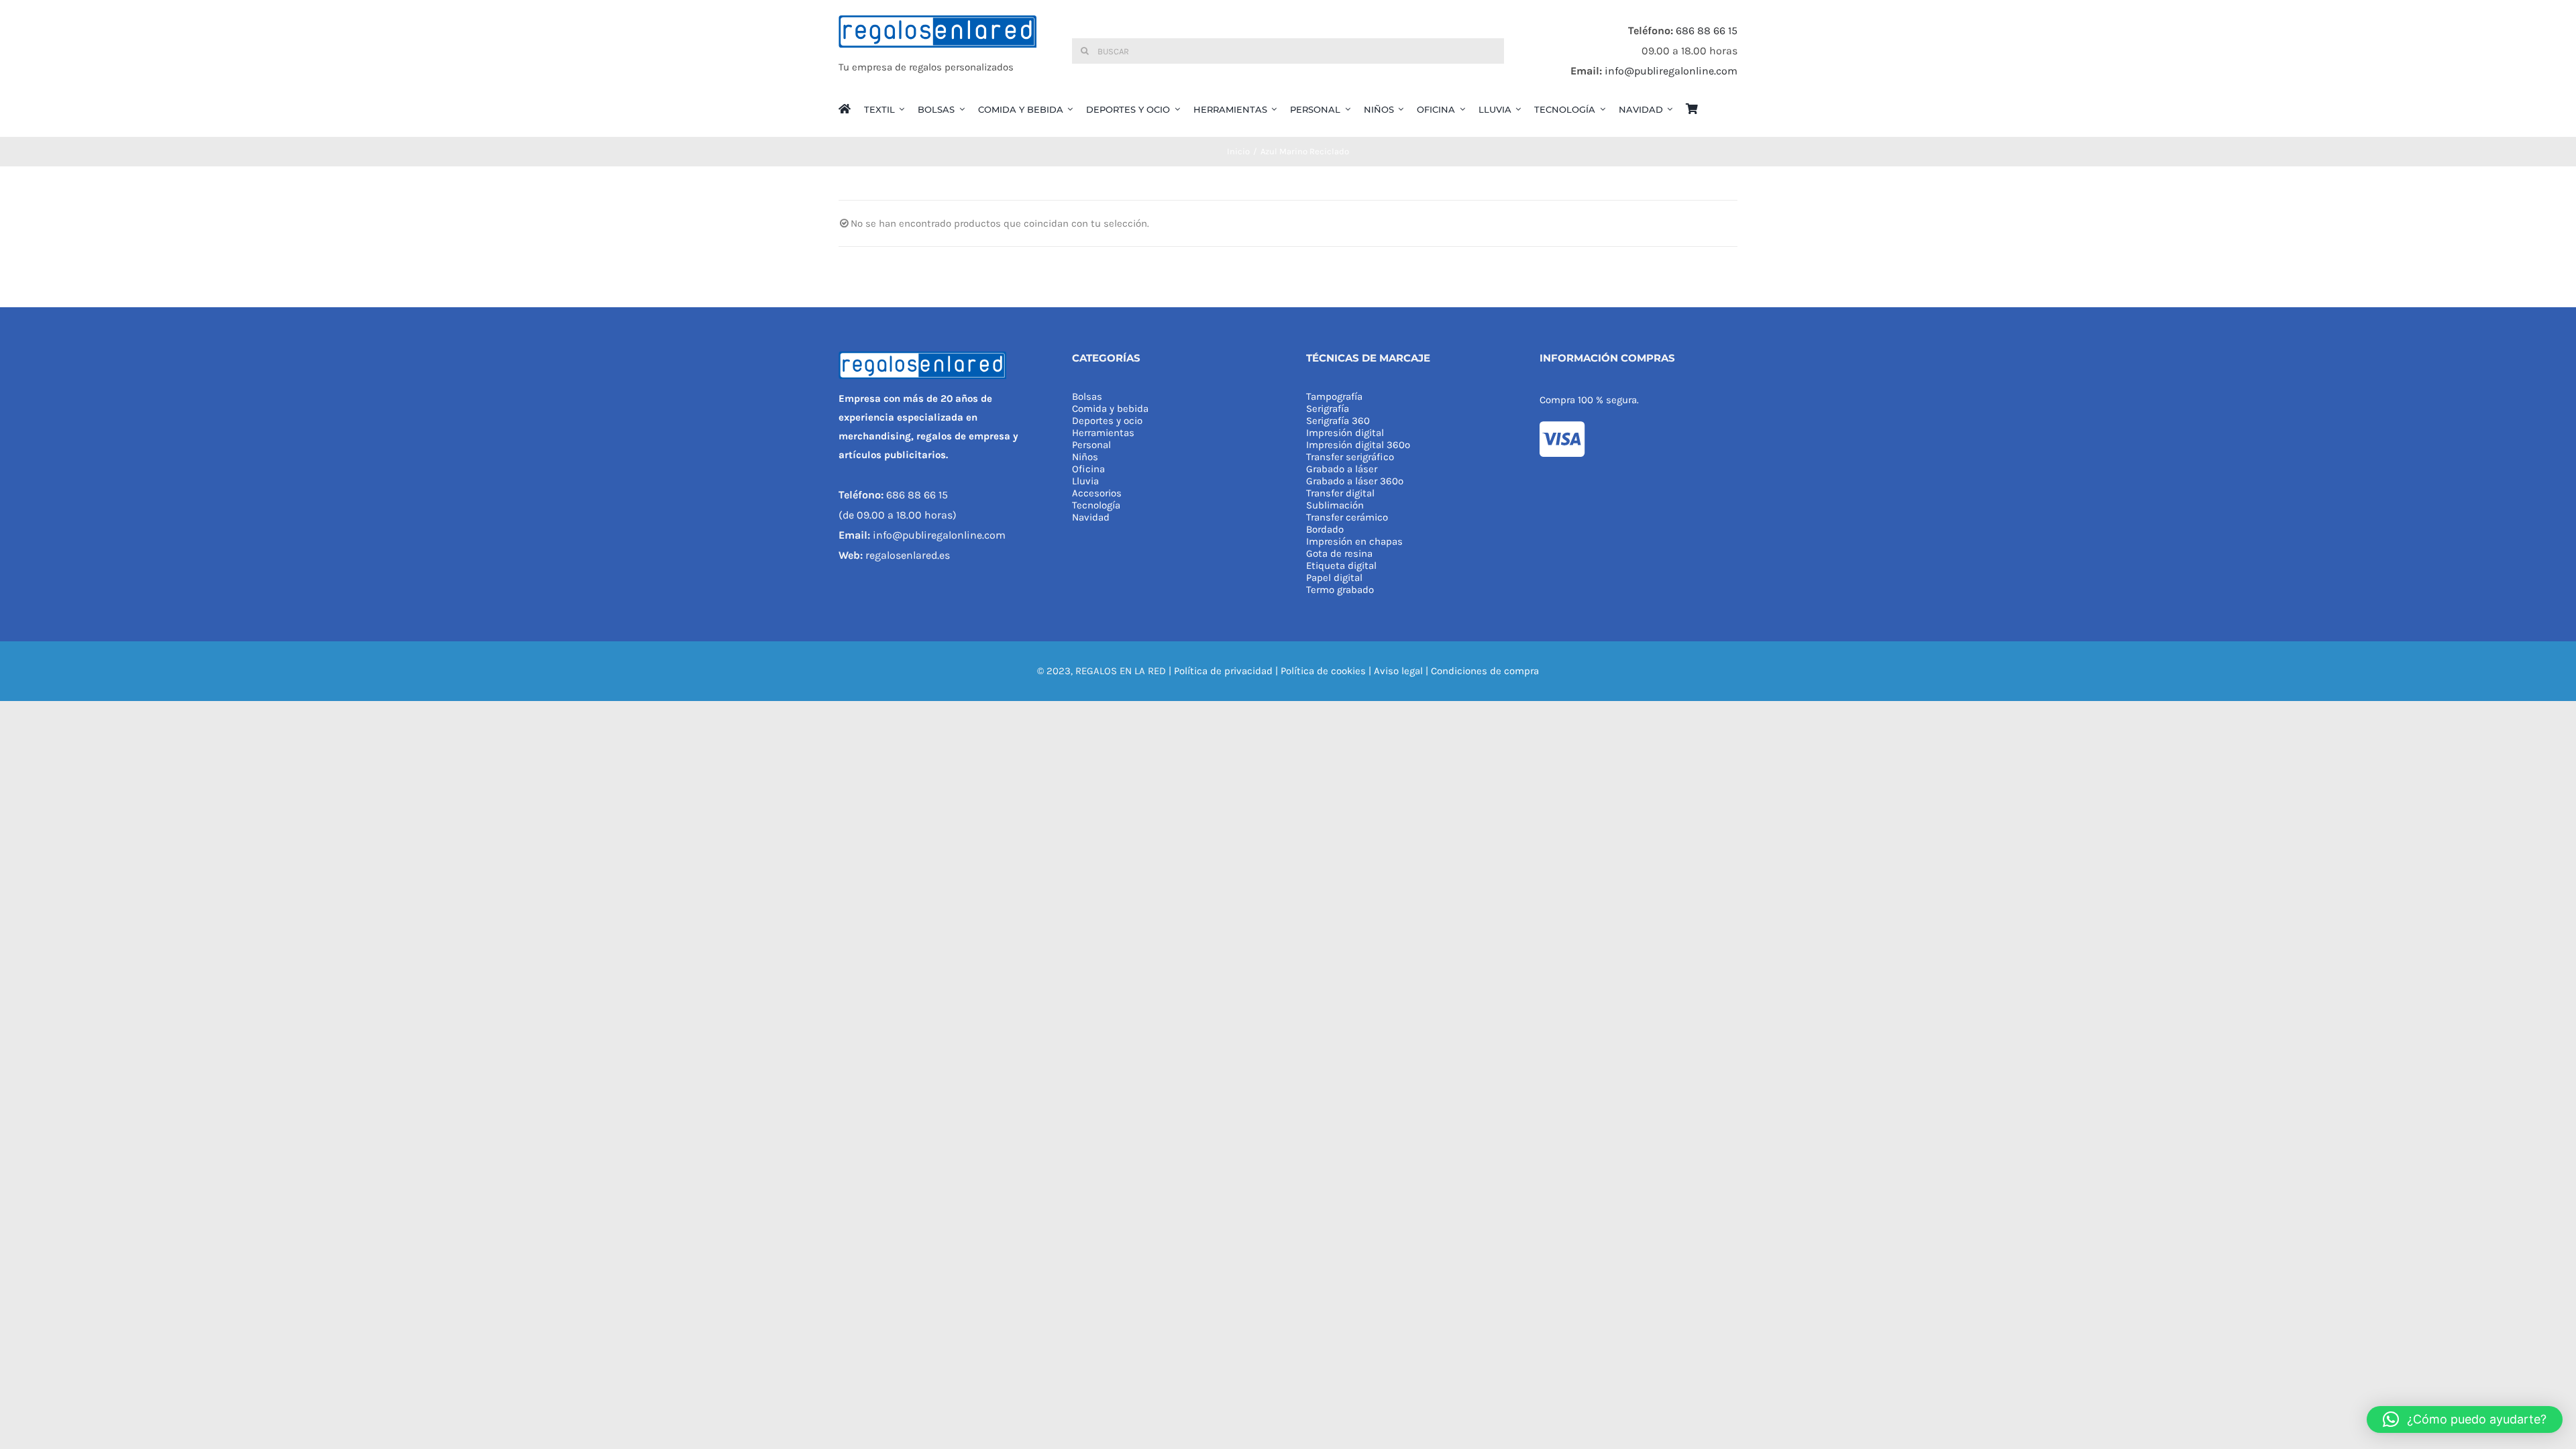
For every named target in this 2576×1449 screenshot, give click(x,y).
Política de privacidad (1223, 671)
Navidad (1091, 517)
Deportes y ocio (1107, 421)
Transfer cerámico (1347, 517)
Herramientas (1103, 433)
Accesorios (1097, 493)
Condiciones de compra (1485, 671)
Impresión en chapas (1354, 541)
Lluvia (1085, 481)
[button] (2465, 1419)
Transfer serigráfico (1350, 457)
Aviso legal (1398, 671)
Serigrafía (1328, 409)
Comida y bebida (1110, 409)
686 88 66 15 (1707, 31)
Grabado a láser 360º (1355, 481)
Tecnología (1096, 505)
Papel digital (1334, 578)
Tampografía (1334, 396)
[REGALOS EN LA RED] (937, 51)
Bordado (1325, 529)
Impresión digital (1345, 433)
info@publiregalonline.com (1671, 71)
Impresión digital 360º (1358, 445)
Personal (1091, 445)
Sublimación (1335, 505)
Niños (1085, 457)
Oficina (1088, 469)
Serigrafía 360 (1338, 421)
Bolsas (1087, 396)
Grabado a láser (1342, 469)
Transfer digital (1340, 493)
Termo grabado (1340, 590)
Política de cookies (1323, 671)
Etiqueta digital (1341, 566)
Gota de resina (1339, 553)
